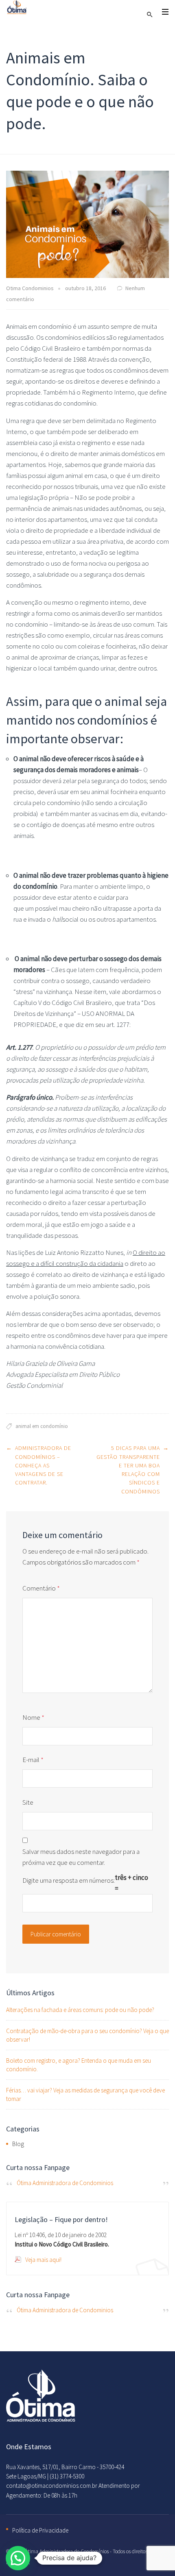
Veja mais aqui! (43, 2260)
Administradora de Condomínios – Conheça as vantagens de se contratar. (43, 1465)
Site (28, 1802)
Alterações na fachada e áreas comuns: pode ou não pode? (80, 2010)
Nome (33, 1717)
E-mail (33, 1760)
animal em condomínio (42, 1426)
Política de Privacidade (40, 2530)
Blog (18, 2144)
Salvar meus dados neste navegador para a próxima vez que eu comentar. (81, 1857)
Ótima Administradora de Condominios (65, 2183)
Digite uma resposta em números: (69, 1880)
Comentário (41, 1588)
